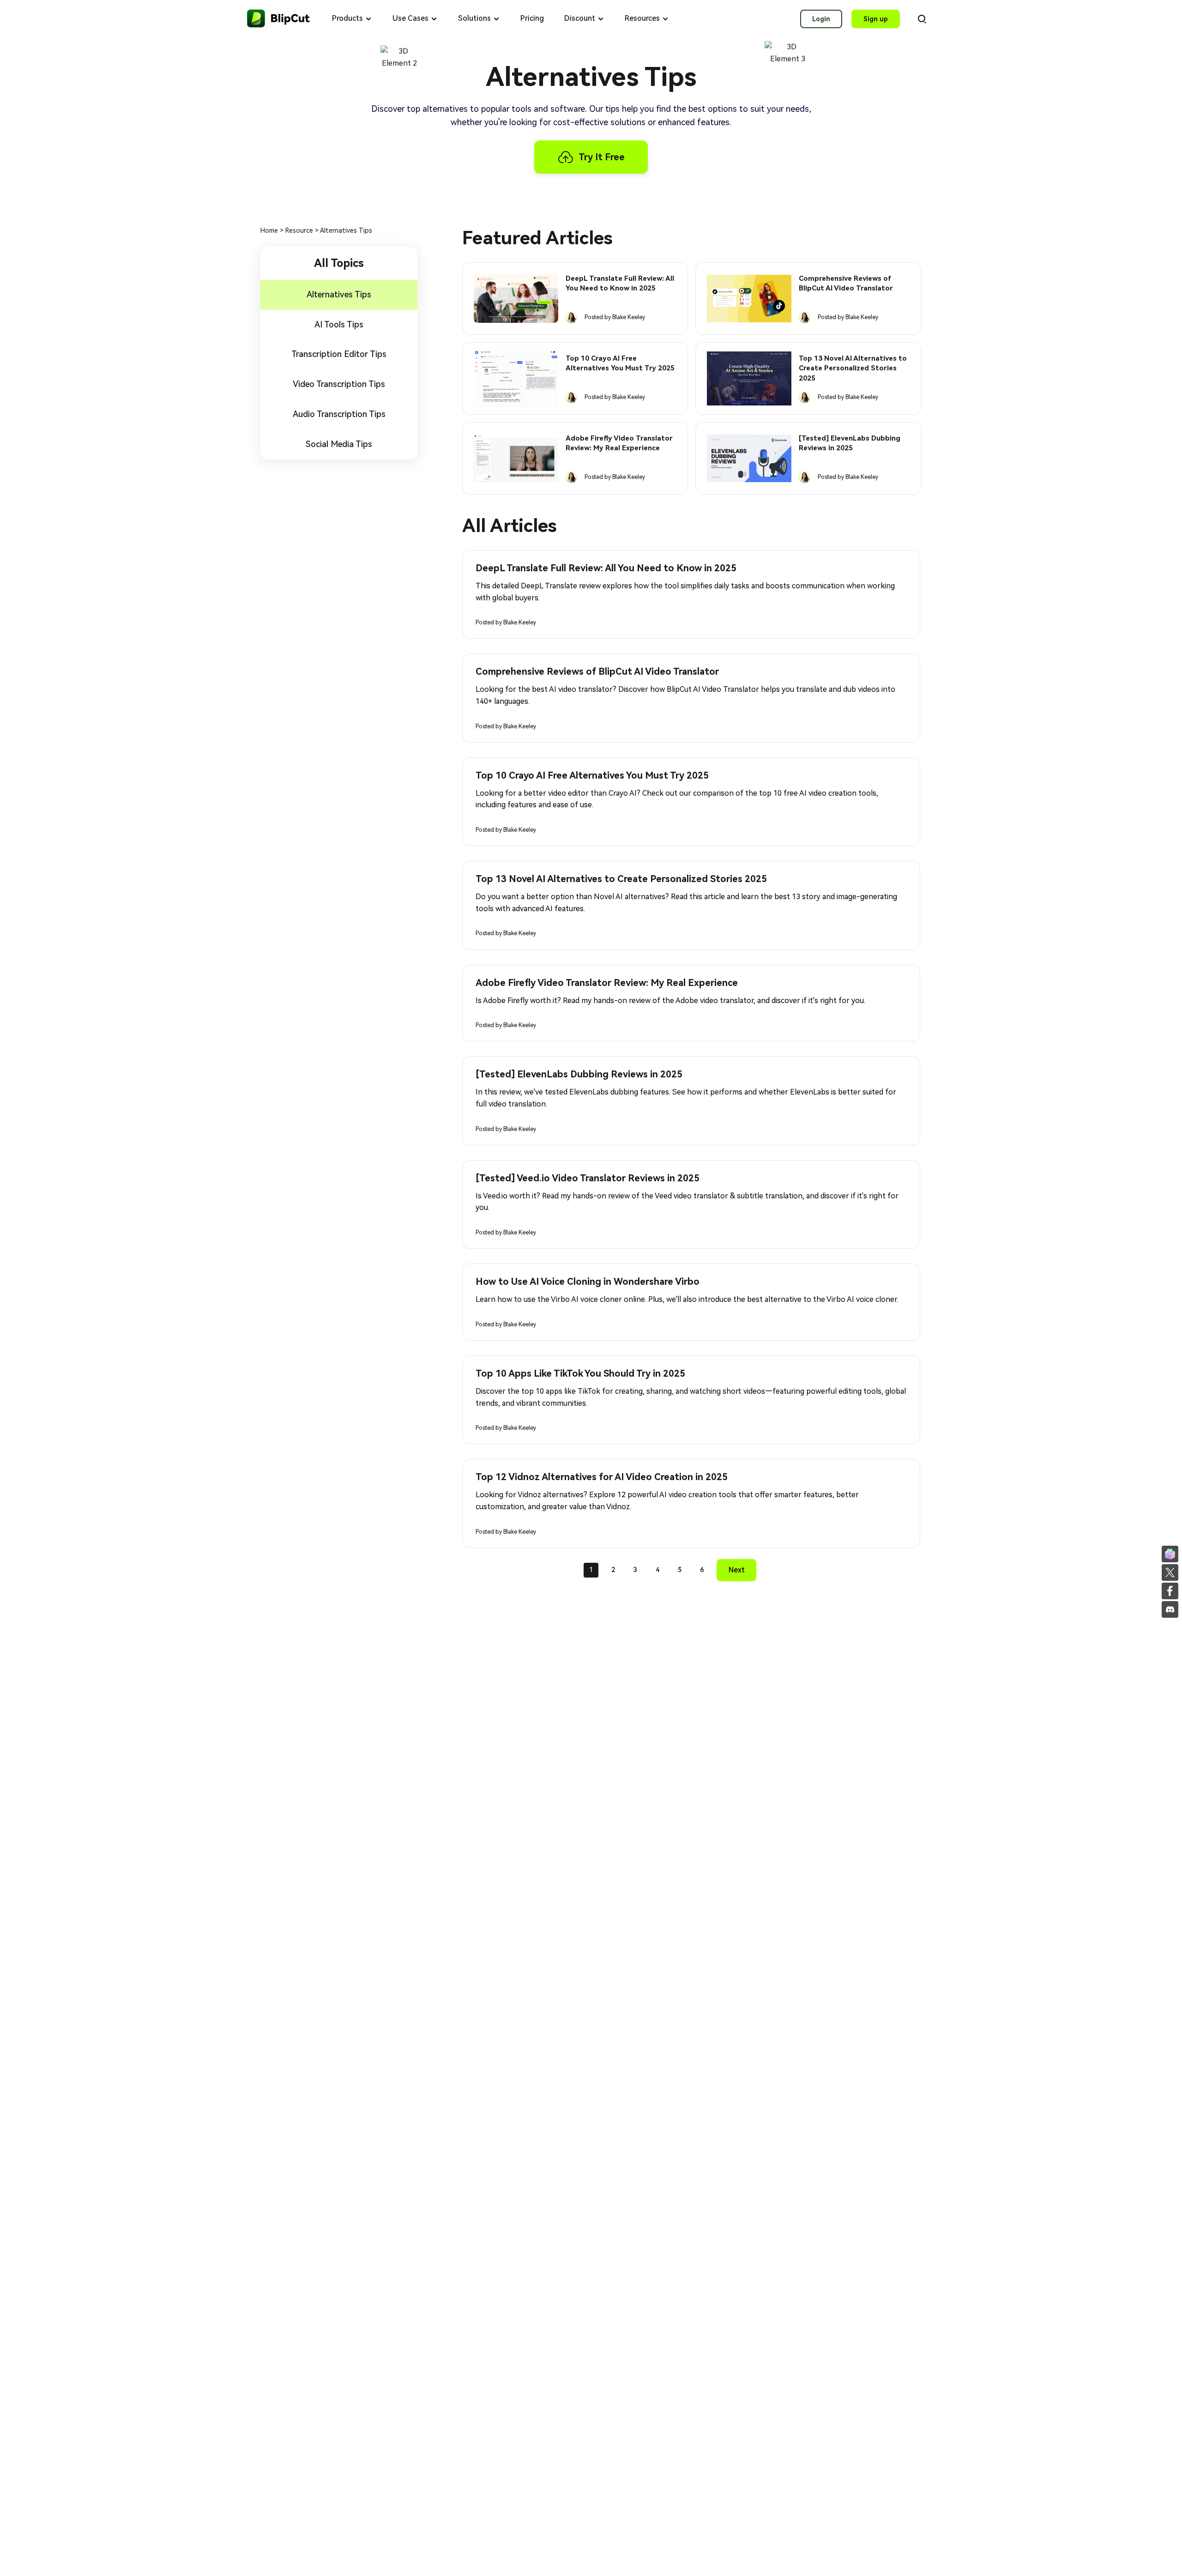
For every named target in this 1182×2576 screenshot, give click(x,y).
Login (821, 19)
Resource (300, 230)
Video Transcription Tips (339, 384)
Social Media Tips (339, 444)
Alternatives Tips (339, 294)
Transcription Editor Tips (339, 354)
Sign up (876, 19)
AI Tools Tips (339, 324)
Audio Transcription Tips (339, 414)
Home (270, 230)
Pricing (532, 18)
